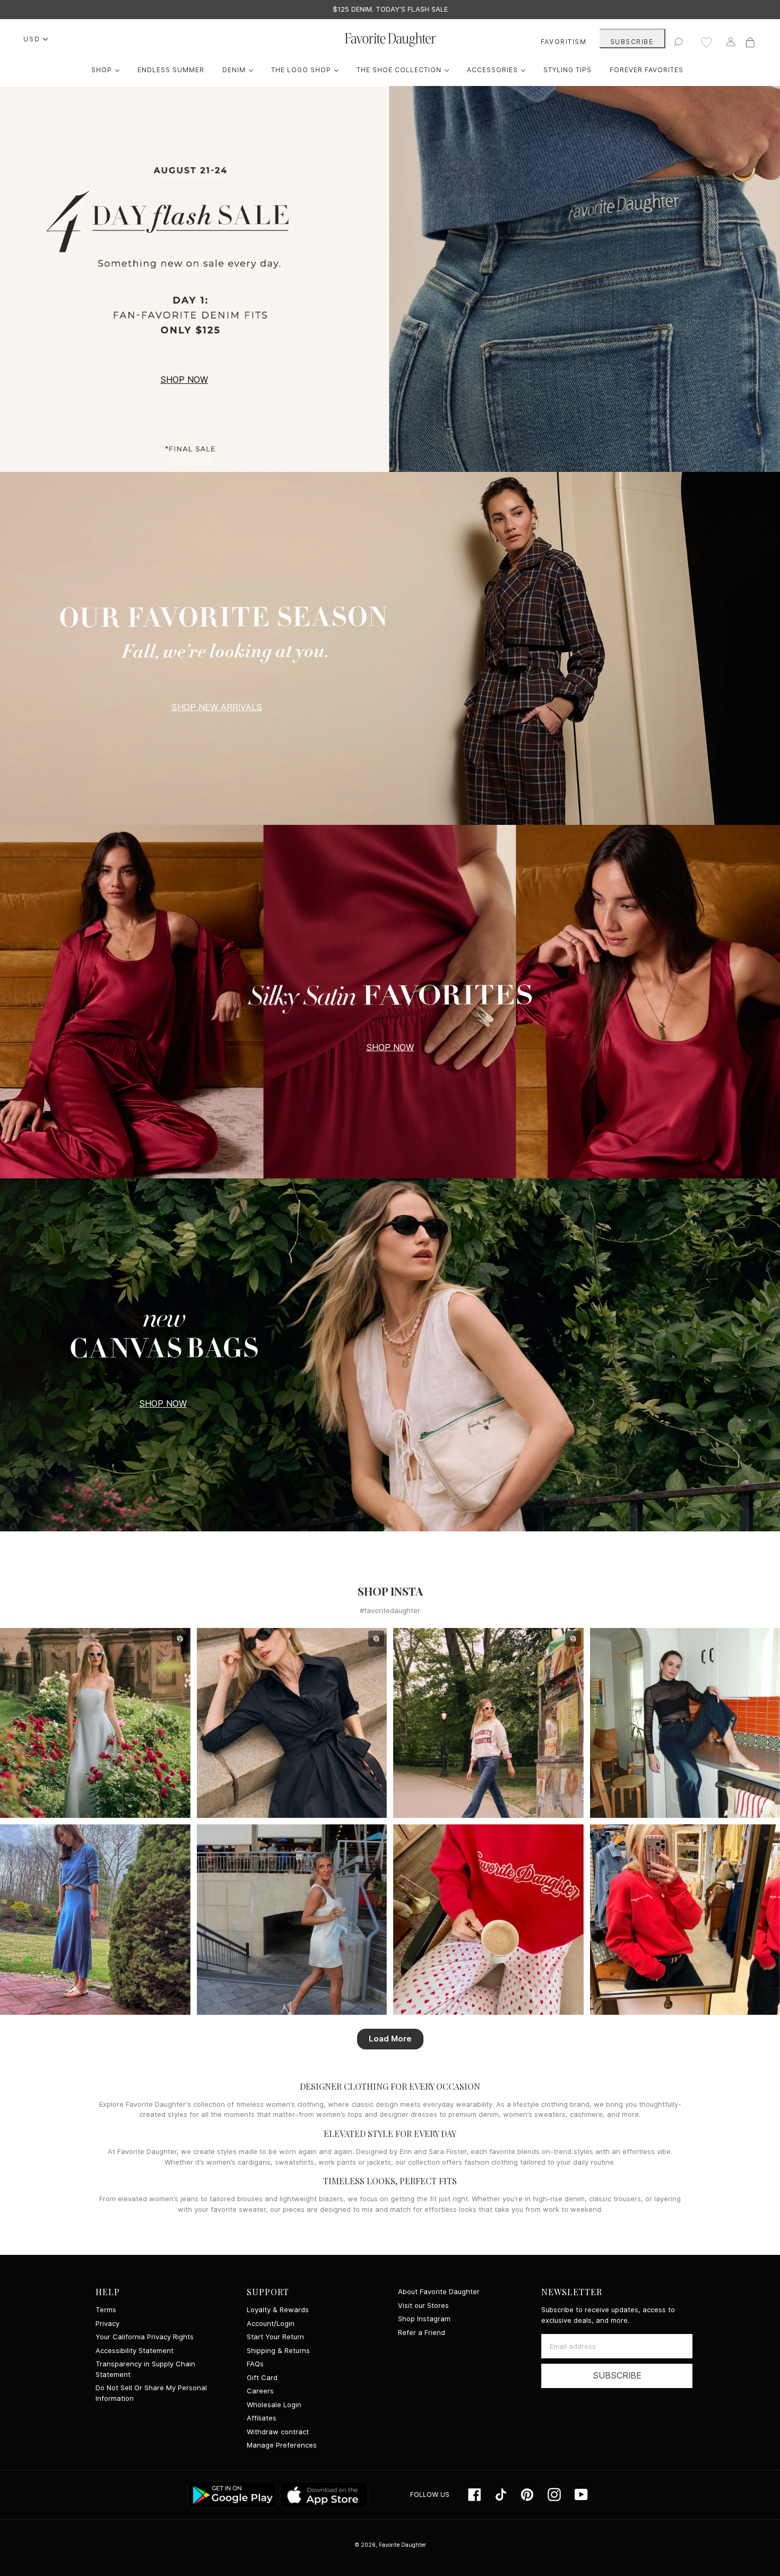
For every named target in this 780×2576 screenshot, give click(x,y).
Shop (108, 70)
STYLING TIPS (567, 70)
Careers (260, 2391)
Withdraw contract (278, 2432)
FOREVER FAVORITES (647, 70)
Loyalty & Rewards (278, 2310)
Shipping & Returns (278, 2351)
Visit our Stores (423, 2306)
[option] (390, 10)
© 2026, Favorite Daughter (390, 2545)
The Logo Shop (307, 70)
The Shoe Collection (405, 70)
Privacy (107, 2324)
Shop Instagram (424, 2319)
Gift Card (262, 2378)
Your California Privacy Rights (145, 2337)
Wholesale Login (274, 2405)
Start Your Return (275, 2337)
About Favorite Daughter (439, 2292)
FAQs (255, 2364)
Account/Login (271, 2324)
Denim (240, 70)
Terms (106, 2310)
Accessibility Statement (135, 2351)
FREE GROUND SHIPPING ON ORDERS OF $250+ (390, 9)
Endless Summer (171, 70)
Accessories (499, 70)
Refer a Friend (422, 2333)
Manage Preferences (282, 2445)
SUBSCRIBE (632, 42)
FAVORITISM (564, 42)
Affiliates (262, 2418)
